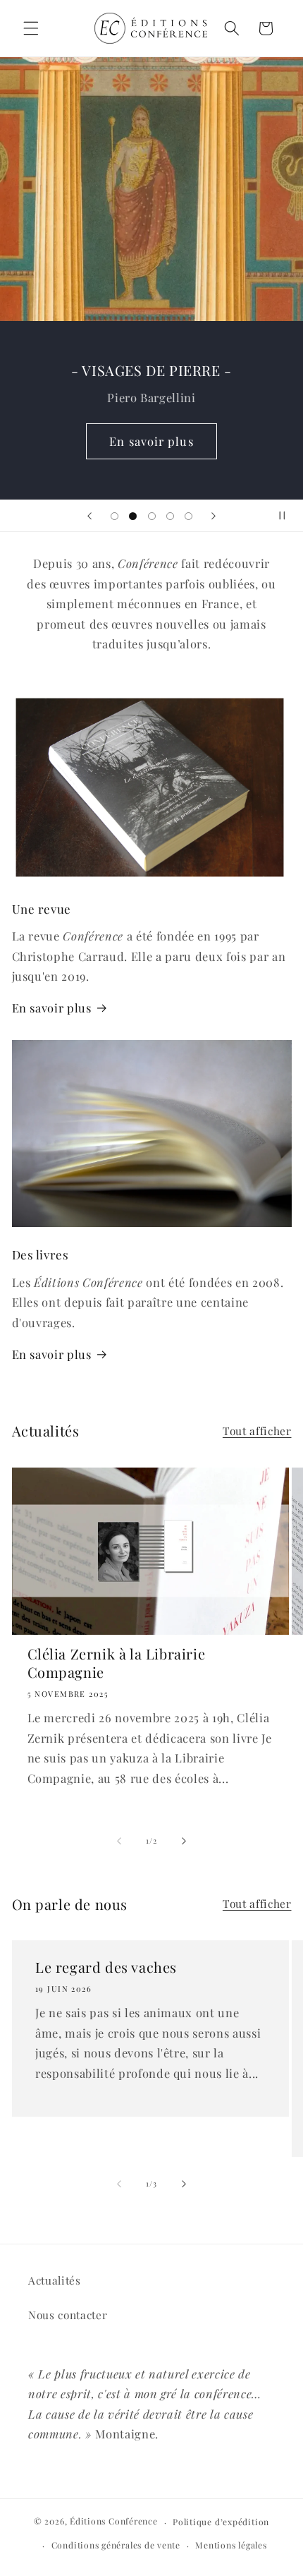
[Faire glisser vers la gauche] (119, 1841)
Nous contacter (68, 2315)
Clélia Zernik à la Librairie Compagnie (117, 1663)
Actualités (55, 2280)
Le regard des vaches (106, 1967)
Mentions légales (231, 2545)
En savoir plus (151, 441)
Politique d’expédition (221, 2522)
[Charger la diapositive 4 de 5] (170, 516)
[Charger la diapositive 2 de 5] (132, 516)
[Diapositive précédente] (89, 516)
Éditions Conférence (114, 2522)
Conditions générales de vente (116, 2545)
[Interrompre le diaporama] (287, 516)
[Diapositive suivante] (214, 516)
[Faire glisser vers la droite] (184, 1841)
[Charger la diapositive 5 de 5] (189, 516)
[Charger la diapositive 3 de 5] (151, 516)
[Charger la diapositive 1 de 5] (114, 516)
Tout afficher (257, 1431)
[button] (31, 28)
